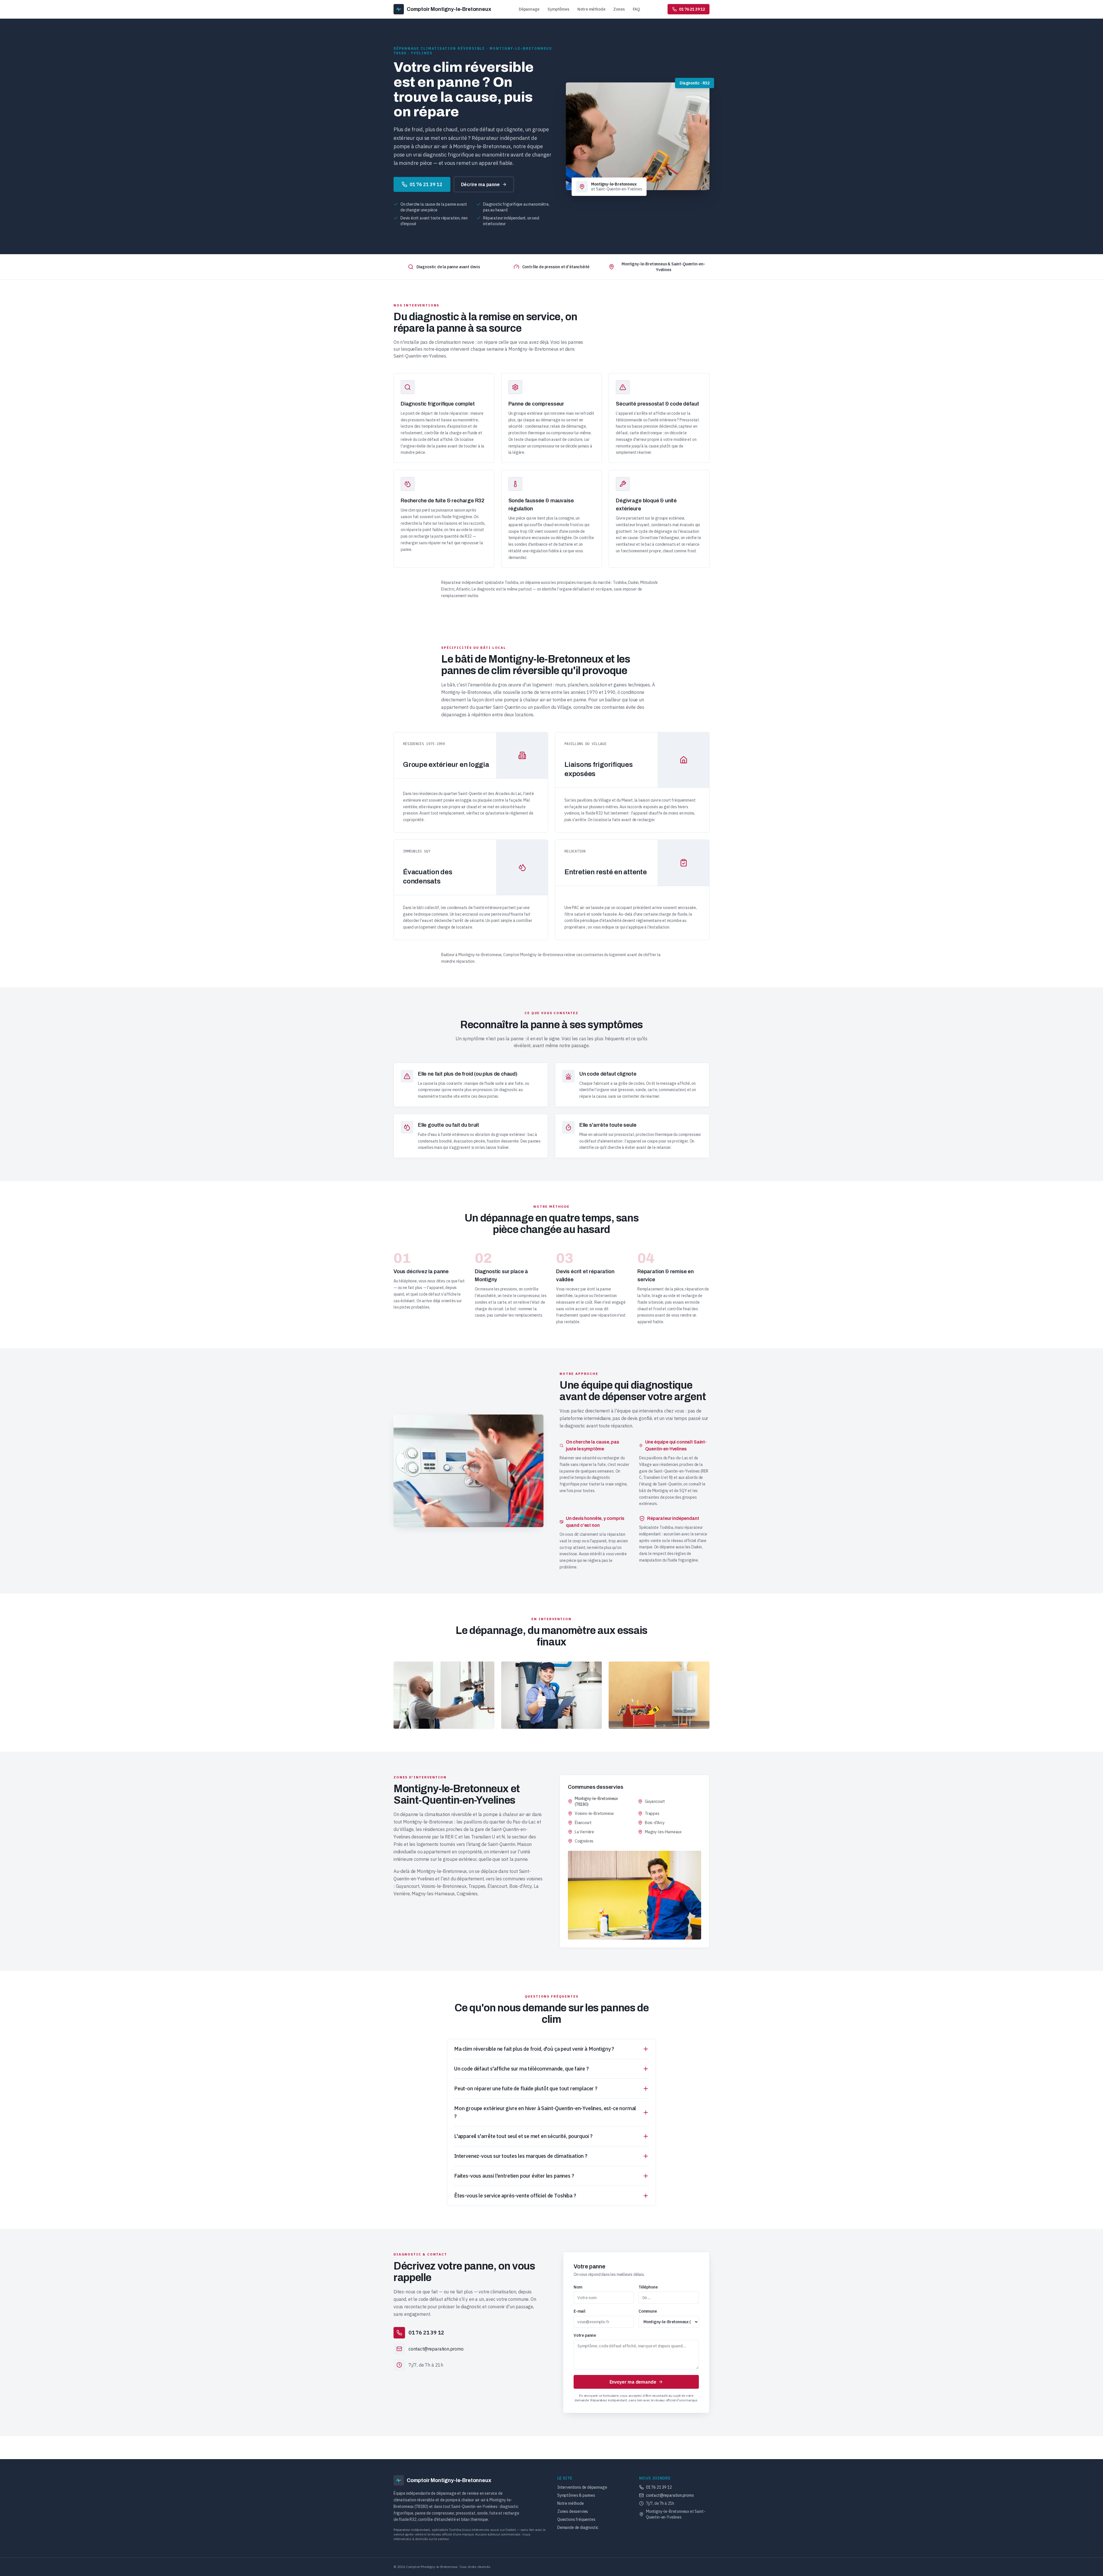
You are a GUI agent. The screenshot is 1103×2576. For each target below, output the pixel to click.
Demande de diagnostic (578, 2527)
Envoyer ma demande (633, 2382)
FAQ (636, 9)
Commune (648, 2311)
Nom (578, 2287)
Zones (619, 9)
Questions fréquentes (576, 2519)
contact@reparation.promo (670, 2495)
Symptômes (558, 9)
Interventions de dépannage (582, 2487)
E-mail (580, 2311)
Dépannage (529, 9)
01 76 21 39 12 (426, 184)
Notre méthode (591, 9)
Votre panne (585, 2335)
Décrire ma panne (480, 184)
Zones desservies (573, 2511)
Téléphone (648, 2287)
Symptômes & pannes (576, 2495)
